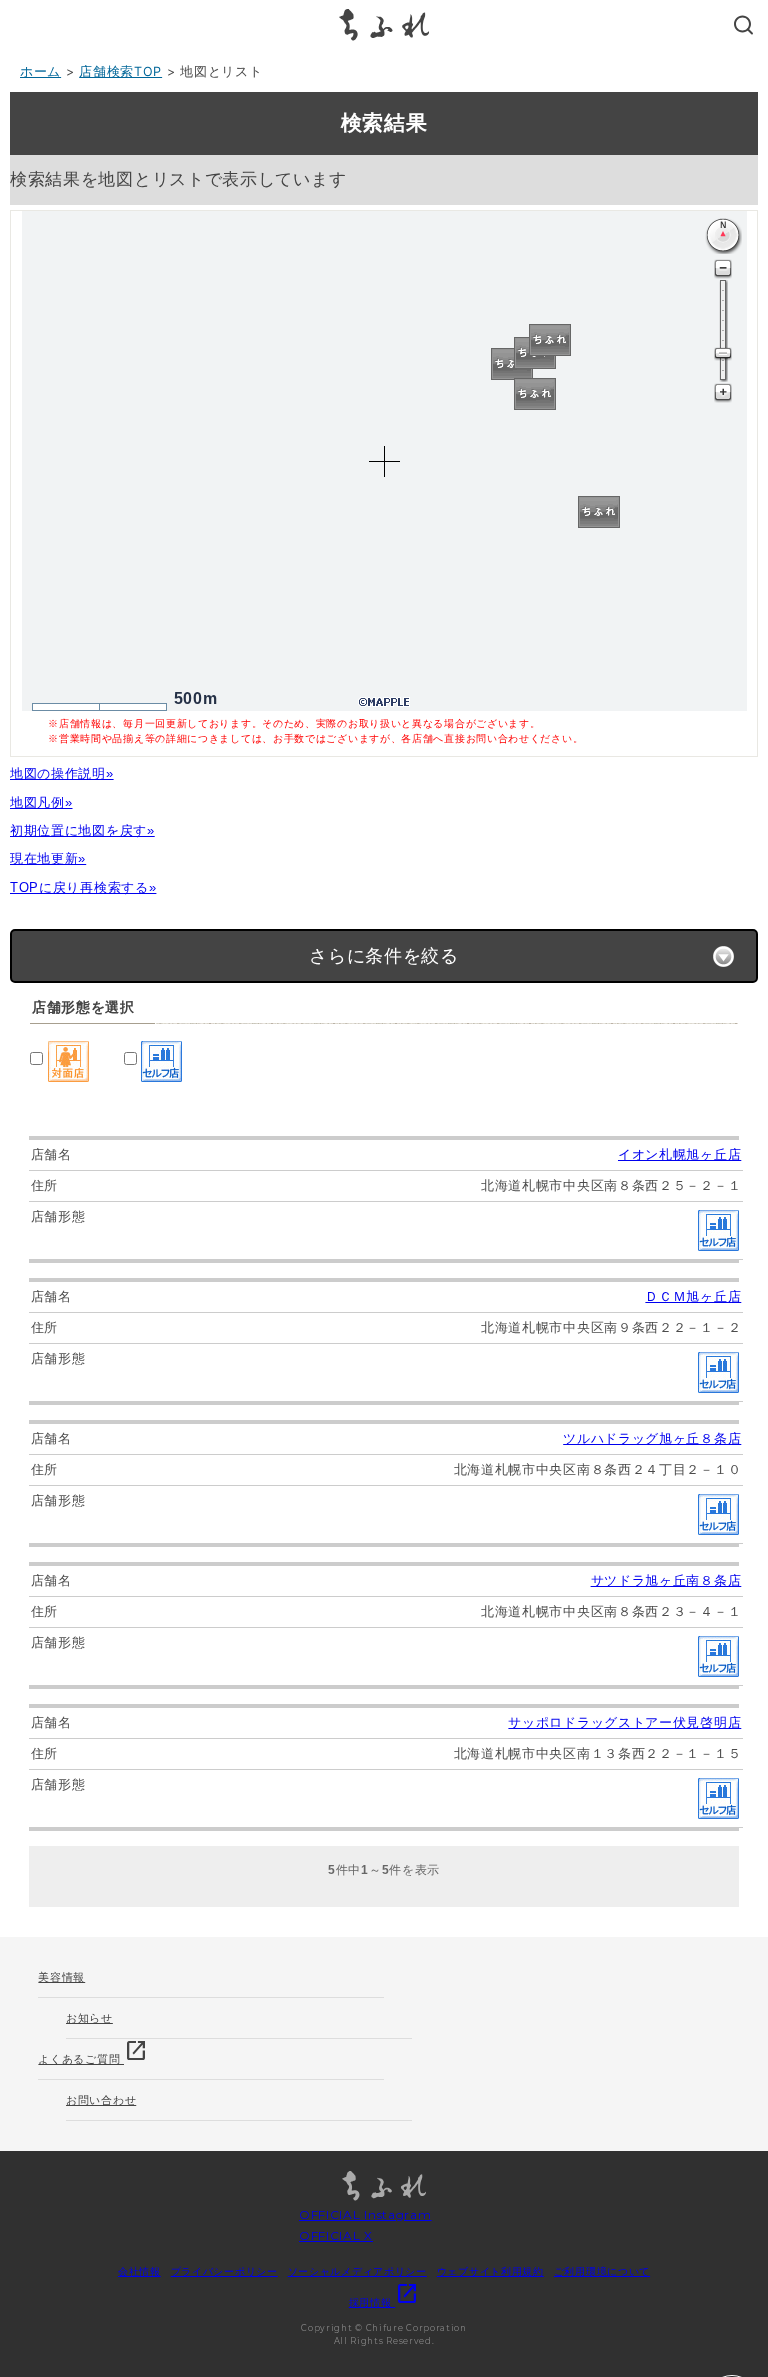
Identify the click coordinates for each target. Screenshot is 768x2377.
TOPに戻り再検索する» (83, 887)
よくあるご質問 (93, 2052)
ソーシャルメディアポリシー (357, 2271)
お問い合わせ (101, 2100)
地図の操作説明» (62, 773)
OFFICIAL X (336, 2235)
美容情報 (61, 1977)
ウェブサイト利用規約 (490, 2271)
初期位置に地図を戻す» (82, 830)
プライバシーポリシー (224, 2271)
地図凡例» (41, 802)
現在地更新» (48, 858)
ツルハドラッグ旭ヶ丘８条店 (652, 1438)
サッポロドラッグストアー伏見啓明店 (624, 1722)
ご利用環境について (602, 2271)
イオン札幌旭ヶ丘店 (679, 1154)
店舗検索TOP (120, 71)
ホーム (40, 71)
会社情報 (139, 2271)
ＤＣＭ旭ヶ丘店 (693, 1296)
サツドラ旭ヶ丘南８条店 (666, 1580)
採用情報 (384, 2302)
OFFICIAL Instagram (365, 2214)
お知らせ (89, 2018)
